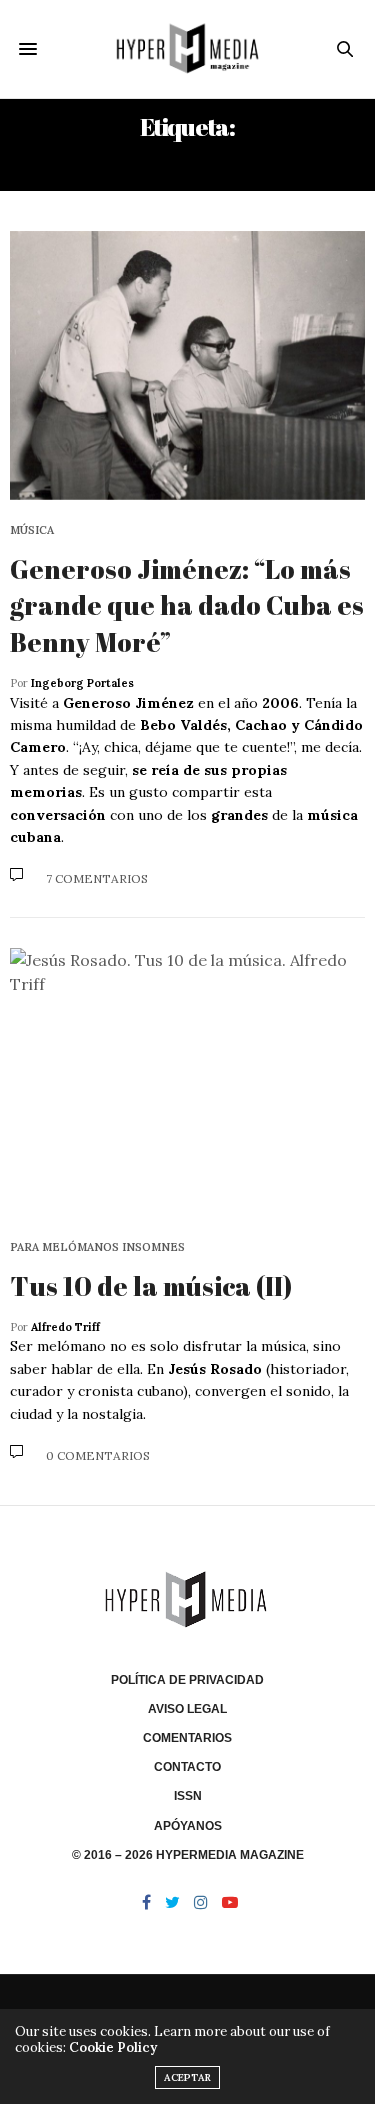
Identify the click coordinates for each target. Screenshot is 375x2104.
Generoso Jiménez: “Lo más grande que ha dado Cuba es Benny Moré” (187, 605)
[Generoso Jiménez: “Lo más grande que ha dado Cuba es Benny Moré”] (187, 365)
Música (32, 530)
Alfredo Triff (65, 1327)
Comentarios (187, 1738)
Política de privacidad (187, 1680)
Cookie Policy (113, 2047)
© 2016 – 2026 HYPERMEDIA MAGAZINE (188, 1855)
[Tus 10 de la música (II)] (187, 1082)
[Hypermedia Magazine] (187, 49)
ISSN (188, 1796)
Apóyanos (188, 1826)
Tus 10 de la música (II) (151, 1286)
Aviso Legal (187, 1709)
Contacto (187, 1767)
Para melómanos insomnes (97, 1247)
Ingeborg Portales (82, 683)
